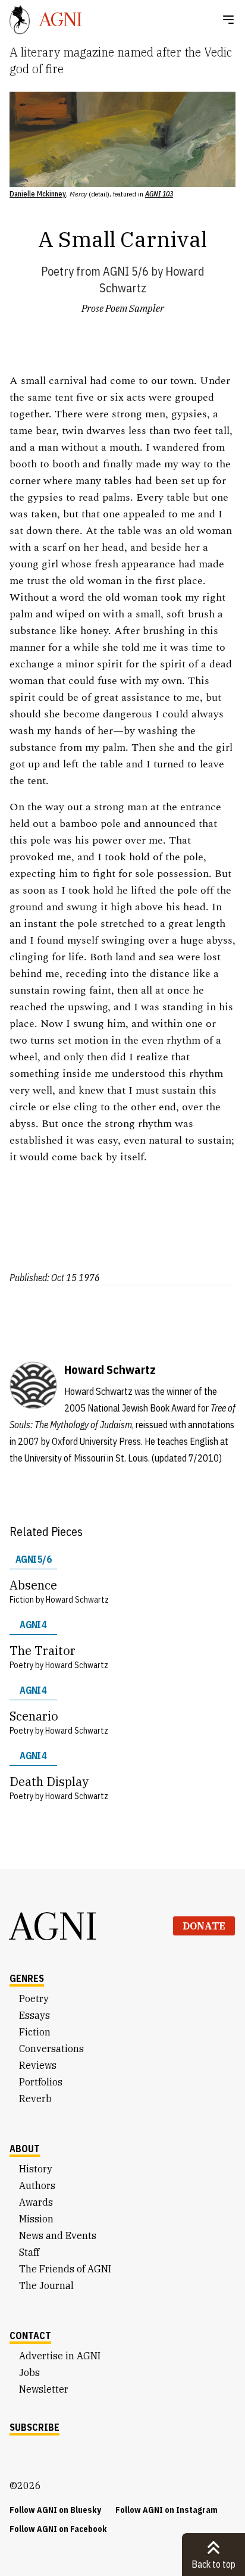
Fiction (35, 2032)
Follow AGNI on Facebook (58, 2529)
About (25, 2149)
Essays (34, 2015)
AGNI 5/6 (126, 271)
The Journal (46, 2285)
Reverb (35, 2099)
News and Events (58, 2235)
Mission (36, 2219)
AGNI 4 (33, 1625)
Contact (30, 2335)
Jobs (29, 2372)
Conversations (51, 2049)
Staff (29, 2252)
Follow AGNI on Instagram (167, 2510)
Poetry (57, 271)
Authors (37, 2185)
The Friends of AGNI (65, 2269)
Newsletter (44, 2389)
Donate (204, 1926)
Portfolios (41, 2082)
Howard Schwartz (77, 1600)
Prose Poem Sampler (123, 308)
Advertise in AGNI (60, 2356)
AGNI (54, 1926)
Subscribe (34, 2427)
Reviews (38, 2065)
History (36, 2169)
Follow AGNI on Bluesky (55, 2510)
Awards (36, 2202)
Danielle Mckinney (38, 194)
